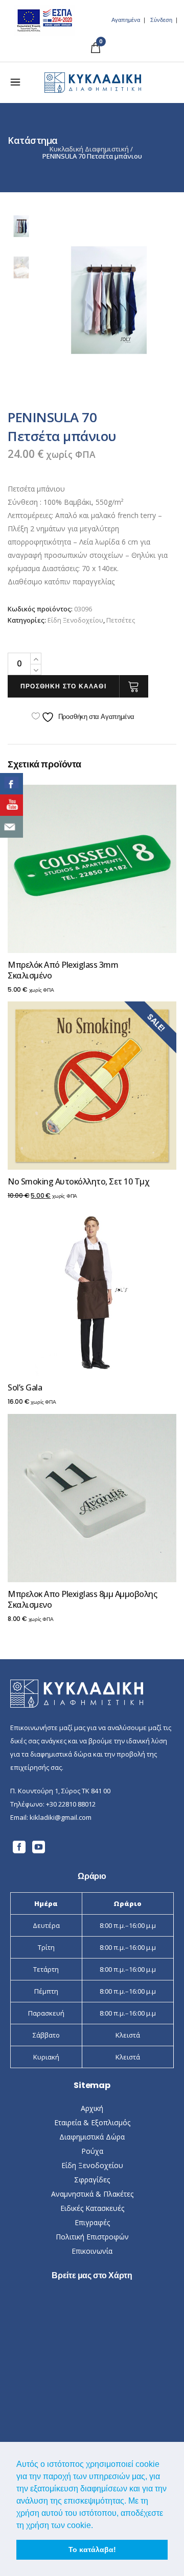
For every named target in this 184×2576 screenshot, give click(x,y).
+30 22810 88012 (71, 1804)
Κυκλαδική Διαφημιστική (89, 149)
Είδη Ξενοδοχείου (75, 620)
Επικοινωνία (92, 2251)
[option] (109, 300)
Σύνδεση (161, 20)
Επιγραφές (92, 2222)
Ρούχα (92, 2151)
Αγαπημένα (126, 20)
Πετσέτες (121, 620)
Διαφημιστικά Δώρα (92, 2137)
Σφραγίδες (92, 2180)
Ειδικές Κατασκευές (92, 2208)
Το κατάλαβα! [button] (92, 2549)
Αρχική (92, 2108)
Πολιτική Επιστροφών (92, 2237)
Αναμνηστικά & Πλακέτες (92, 2194)
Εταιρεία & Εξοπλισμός (92, 2122)
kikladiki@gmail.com (61, 1817)
